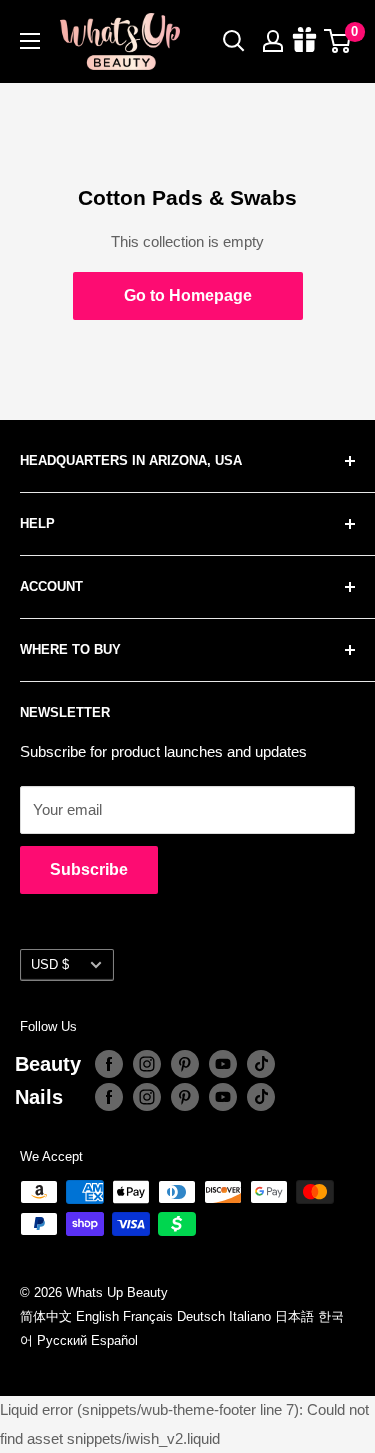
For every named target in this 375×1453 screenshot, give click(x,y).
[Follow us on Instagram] (147, 1064)
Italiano (250, 1316)
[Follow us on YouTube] (223, 1064)
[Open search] (234, 41)
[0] (338, 41)
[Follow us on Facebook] (109, 1064)
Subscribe (89, 869)
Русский (62, 1340)
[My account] (273, 41)
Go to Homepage (188, 295)
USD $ (50, 964)
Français (148, 1316)
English (97, 1316)
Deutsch (201, 1316)
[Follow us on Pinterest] (185, 1064)
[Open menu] (30, 41)
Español (114, 1340)
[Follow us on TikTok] (261, 1064)
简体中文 (46, 1316)
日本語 (294, 1316)
